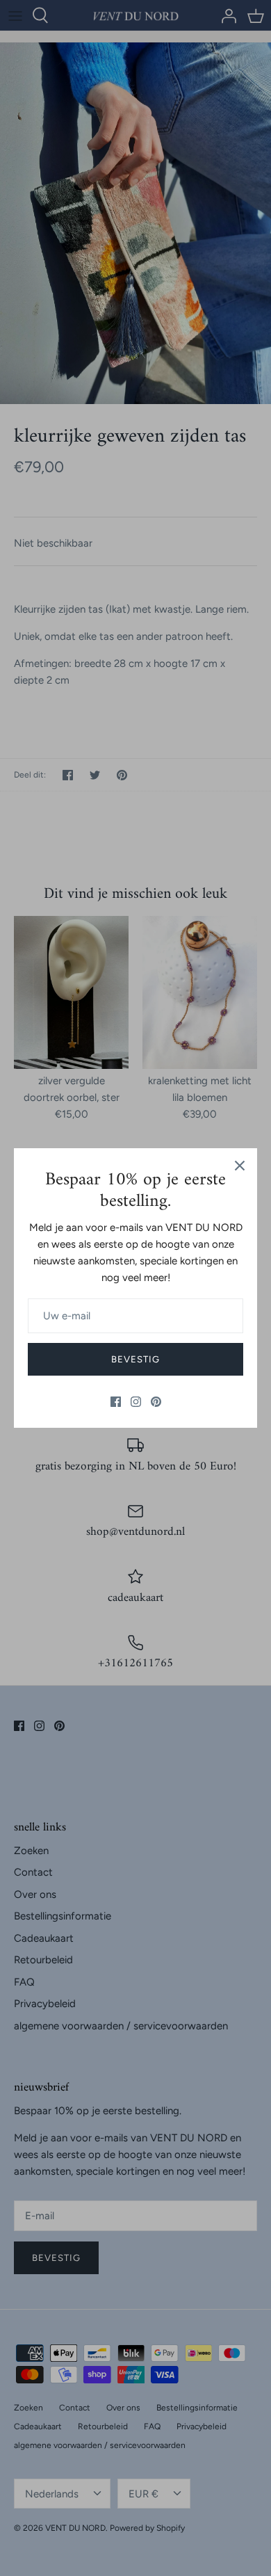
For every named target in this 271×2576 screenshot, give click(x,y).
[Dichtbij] (240, 1166)
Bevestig (135, 1359)
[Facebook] (116, 1402)
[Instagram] (136, 1402)
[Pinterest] (156, 1402)
